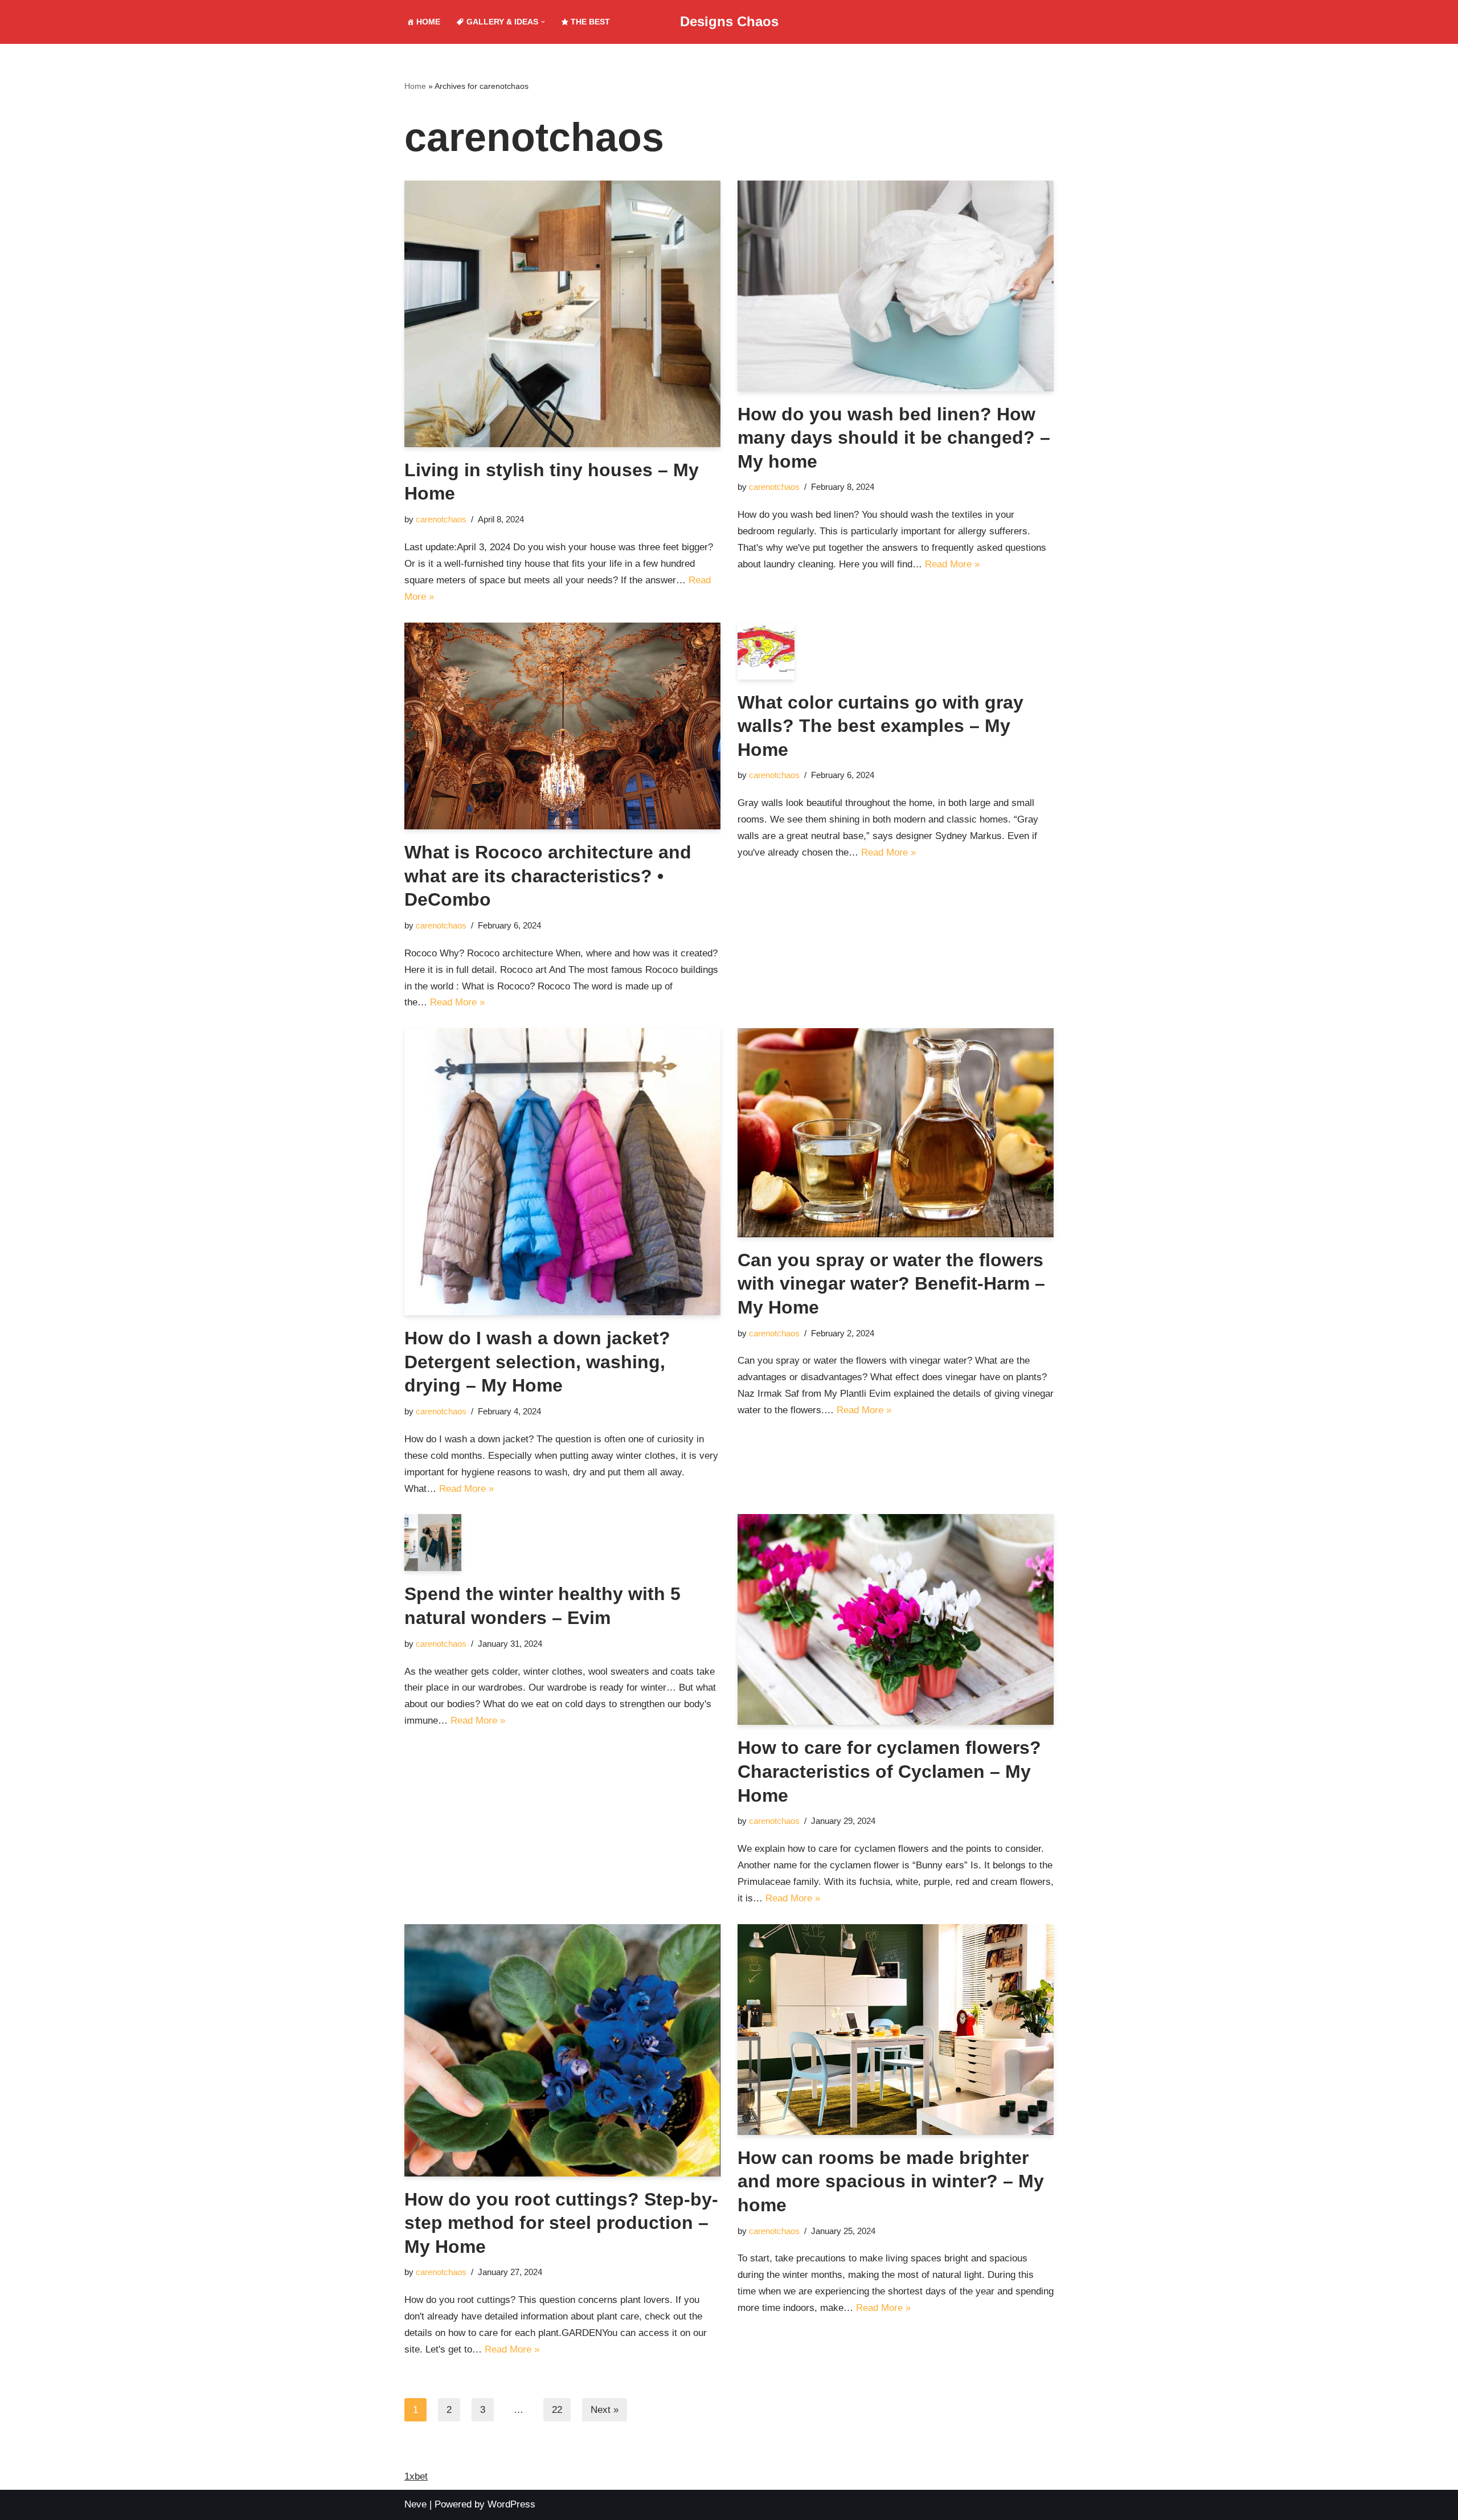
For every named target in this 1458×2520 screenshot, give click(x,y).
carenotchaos (441, 519)
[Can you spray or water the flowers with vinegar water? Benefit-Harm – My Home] (896, 1132)
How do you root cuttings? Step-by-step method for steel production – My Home (561, 2223)
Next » (605, 2410)
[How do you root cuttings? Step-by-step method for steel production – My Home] (562, 2050)
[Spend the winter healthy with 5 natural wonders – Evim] (562, 1543)
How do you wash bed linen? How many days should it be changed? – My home (894, 438)
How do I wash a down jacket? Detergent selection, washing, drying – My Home (537, 1362)
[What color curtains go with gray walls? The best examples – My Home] (896, 651)
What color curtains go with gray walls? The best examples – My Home (880, 726)
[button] (543, 22)
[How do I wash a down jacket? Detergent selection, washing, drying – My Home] (562, 1172)
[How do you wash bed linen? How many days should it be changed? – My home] (896, 286)
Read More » (952, 564)
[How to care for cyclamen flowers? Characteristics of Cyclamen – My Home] (896, 1619)
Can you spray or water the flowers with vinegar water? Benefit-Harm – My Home (891, 1284)
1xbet (416, 2476)
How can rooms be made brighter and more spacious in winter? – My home (891, 2181)
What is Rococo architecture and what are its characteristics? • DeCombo (548, 876)
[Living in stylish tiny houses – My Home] (562, 314)
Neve (415, 2504)
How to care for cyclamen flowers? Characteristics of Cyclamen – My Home (889, 1771)
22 (557, 2410)
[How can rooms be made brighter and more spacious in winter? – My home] (896, 2030)
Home (415, 86)
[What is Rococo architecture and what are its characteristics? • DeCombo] (562, 726)
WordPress (511, 2504)
